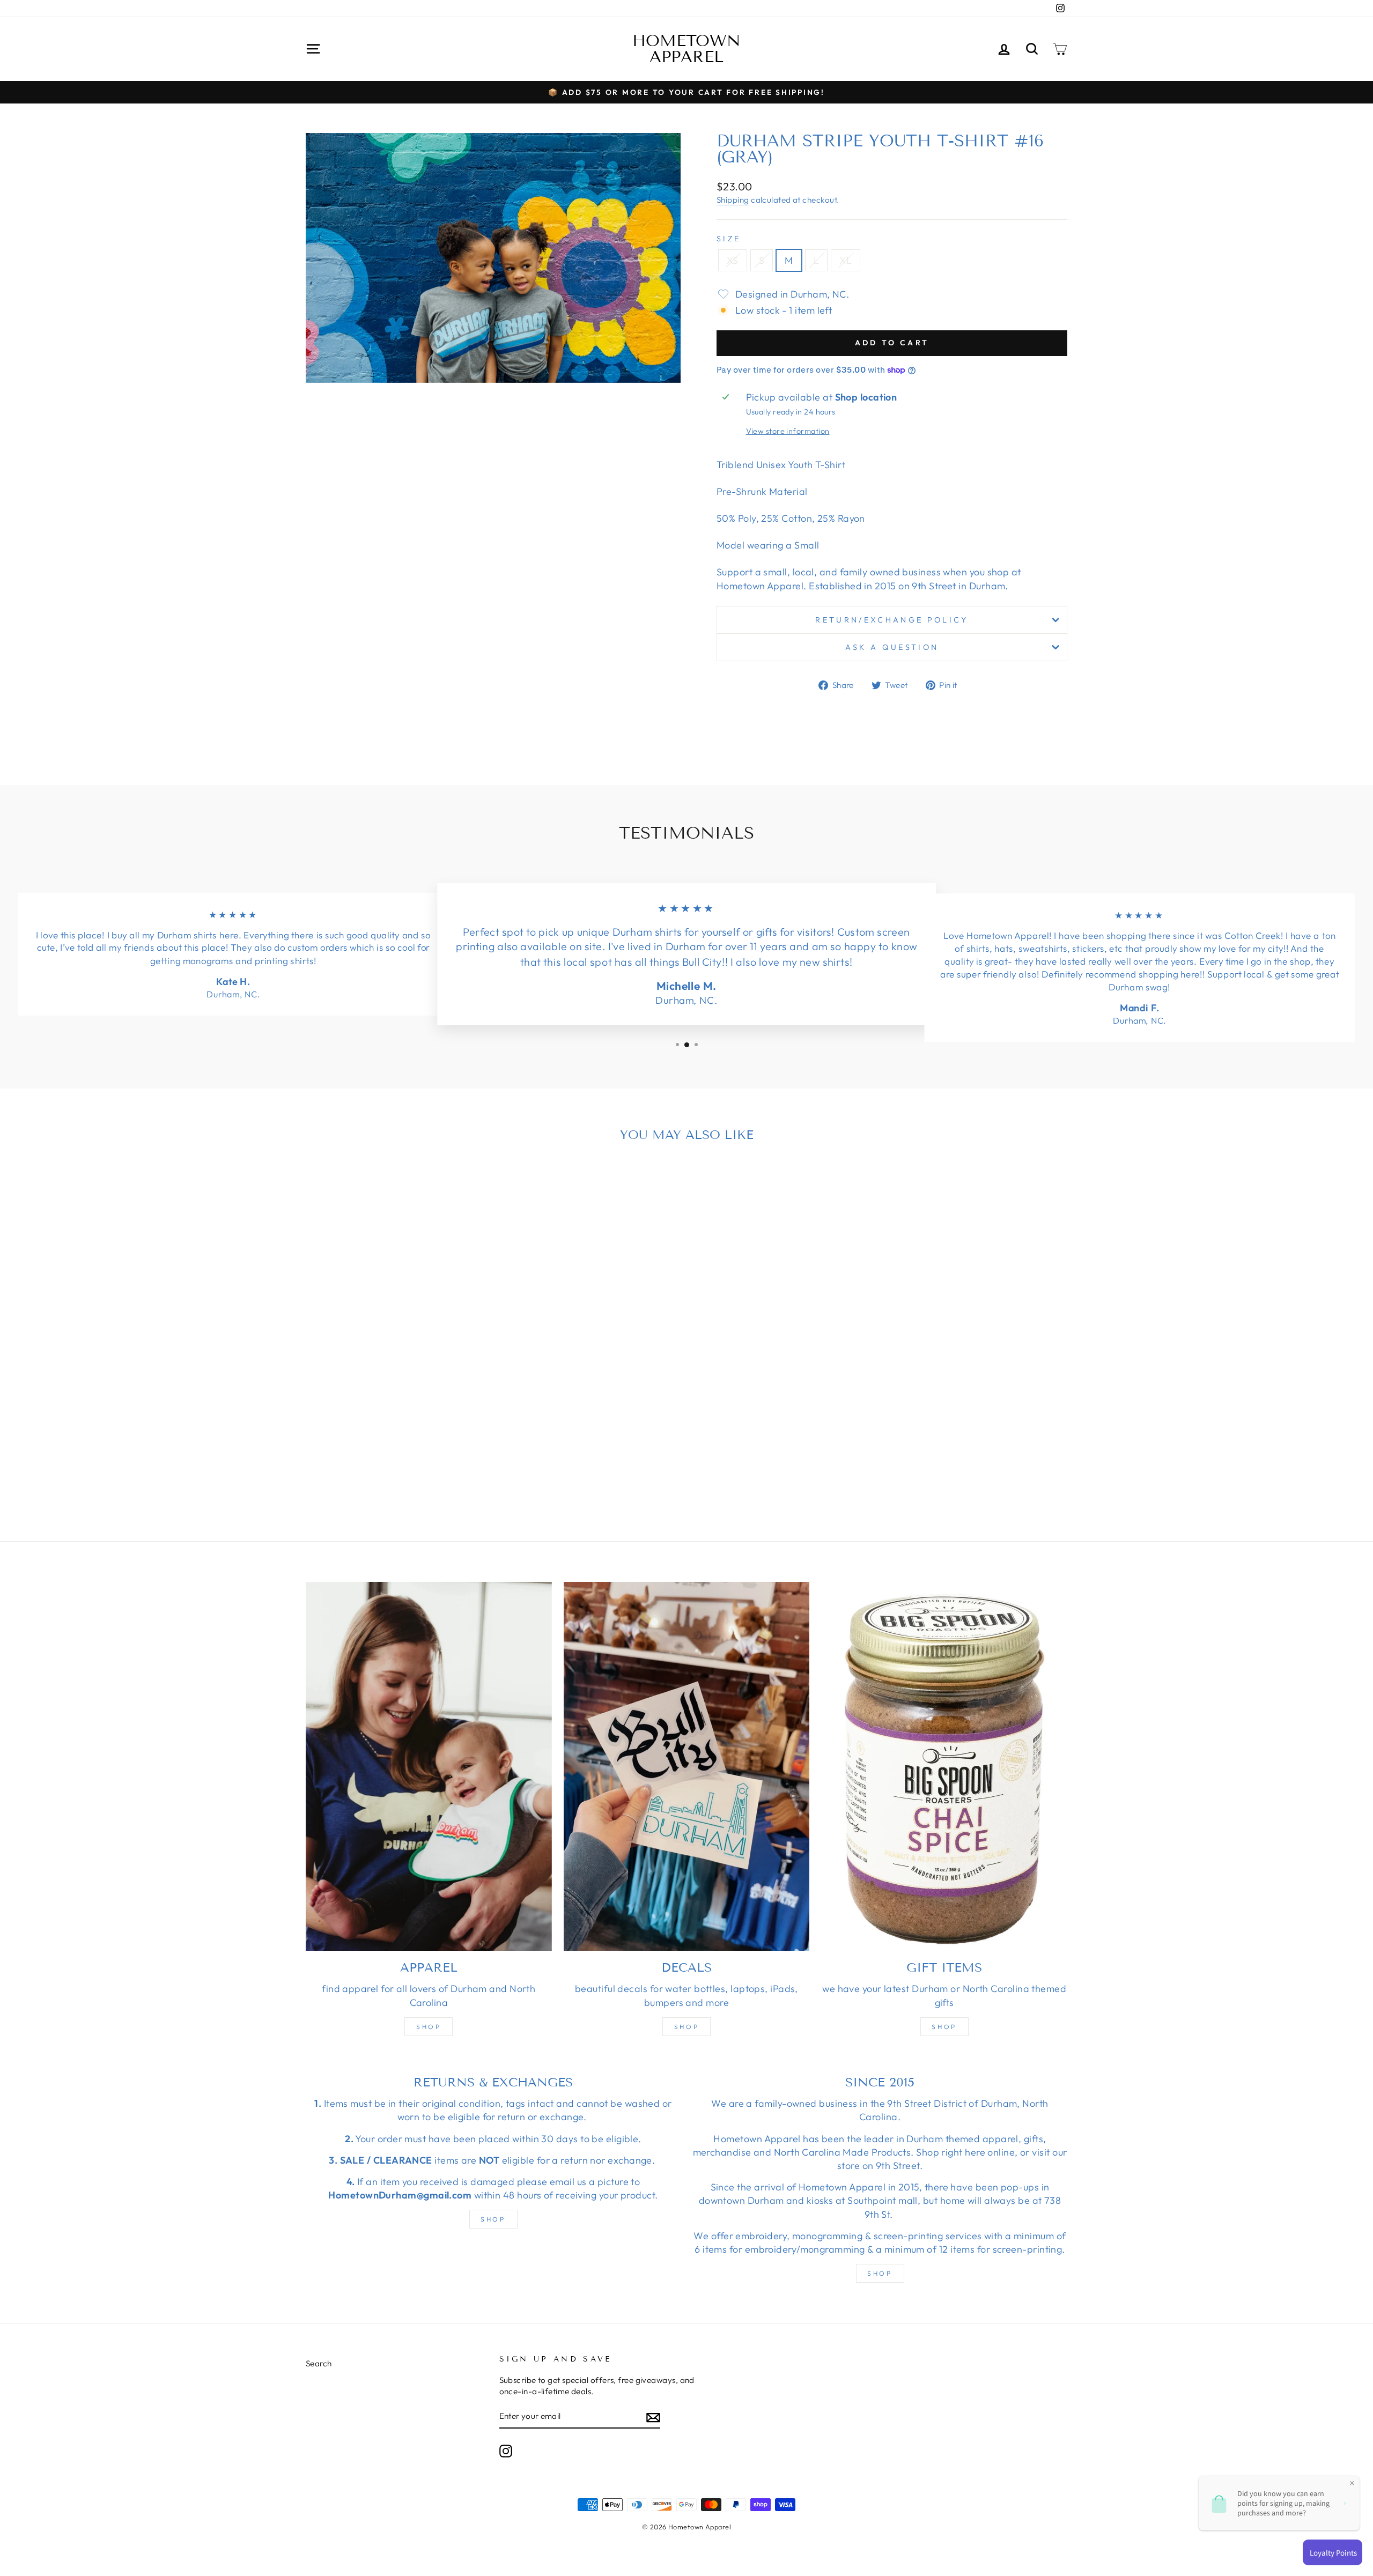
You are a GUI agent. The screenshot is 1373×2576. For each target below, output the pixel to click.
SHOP (493, 2219)
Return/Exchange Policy (892, 620)
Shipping (733, 200)
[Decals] (687, 1766)
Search (319, 2363)
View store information (788, 431)
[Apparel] (429, 1766)
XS (733, 260)
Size (729, 239)
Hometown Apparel (686, 49)
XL (846, 260)
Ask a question (892, 647)
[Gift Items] (944, 1766)
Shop (429, 2027)
